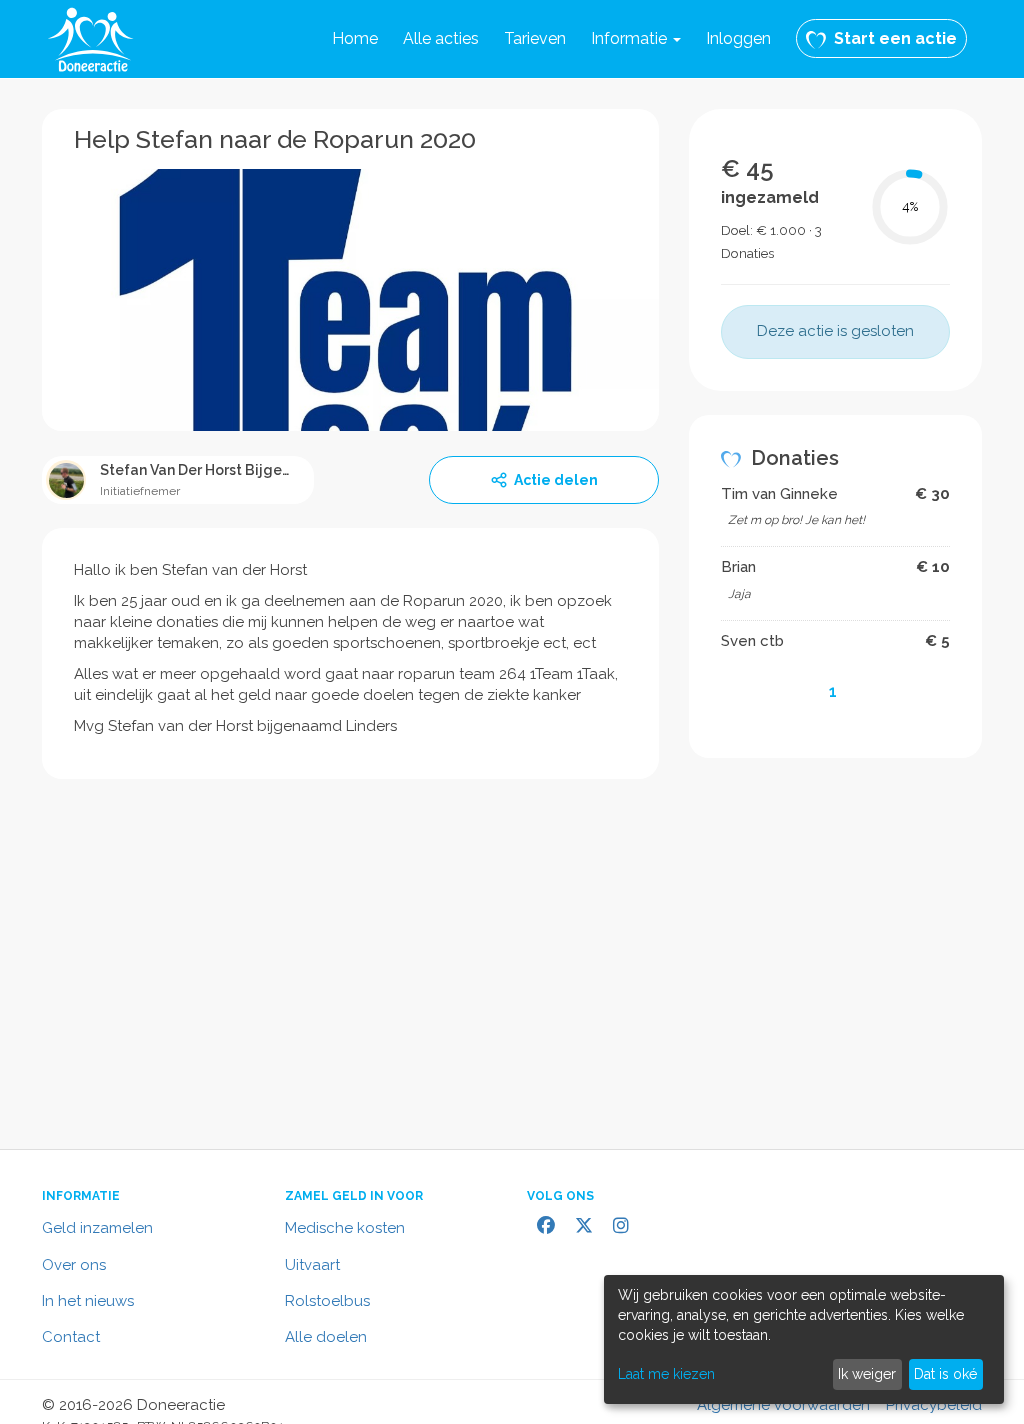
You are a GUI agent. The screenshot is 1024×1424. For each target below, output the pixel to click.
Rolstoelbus (327, 1301)
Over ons (74, 1265)
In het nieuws (88, 1301)
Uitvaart (312, 1265)
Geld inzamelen (97, 1228)
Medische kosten (345, 1228)
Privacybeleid (934, 1405)
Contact (71, 1337)
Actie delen (556, 480)
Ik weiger (867, 1374)
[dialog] (804, 1339)
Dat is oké (945, 1374)
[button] (636, 39)
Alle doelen (326, 1337)
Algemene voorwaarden (783, 1405)
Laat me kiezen (666, 1374)
